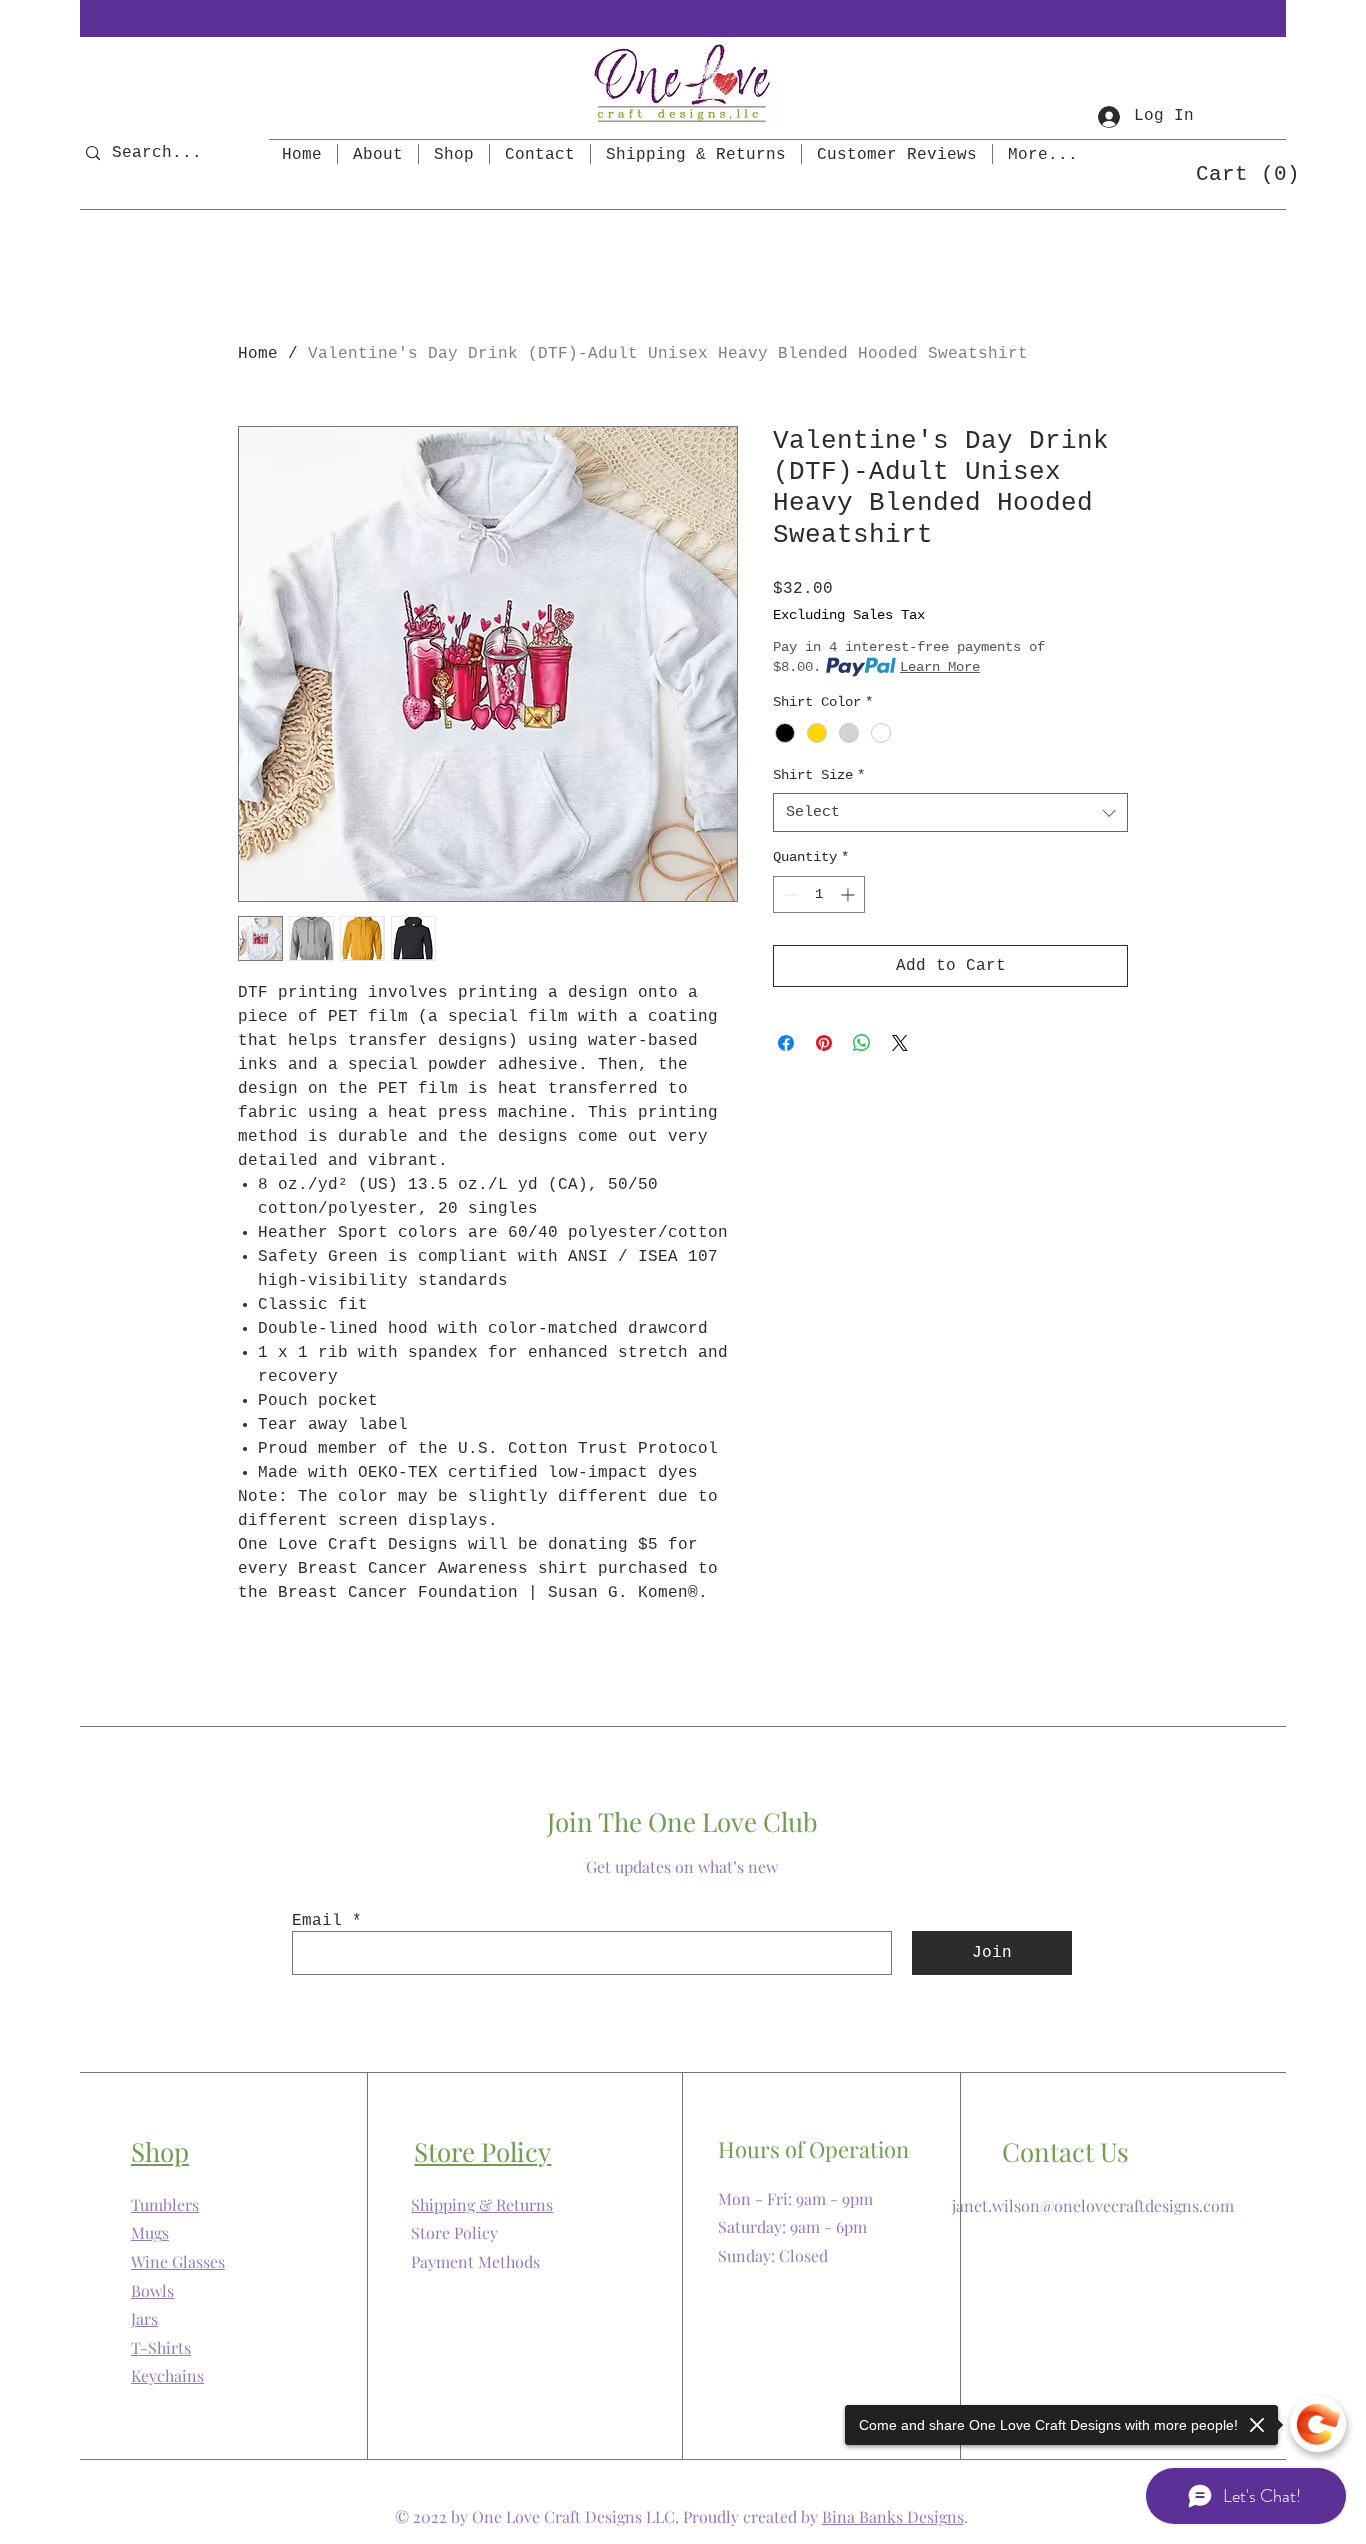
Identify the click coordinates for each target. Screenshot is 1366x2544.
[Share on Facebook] (786, 1043)
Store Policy (454, 2232)
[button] (1239, 172)
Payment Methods (475, 2261)
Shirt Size (819, 775)
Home (258, 354)
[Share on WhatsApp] (862, 1043)
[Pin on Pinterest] (824, 1043)
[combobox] (950, 812)
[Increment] (849, 894)
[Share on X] (900, 1043)
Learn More (940, 667)
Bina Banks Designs (893, 2516)
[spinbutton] (819, 894)
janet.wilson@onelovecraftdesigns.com (1093, 2205)
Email (317, 1921)
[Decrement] (788, 894)
